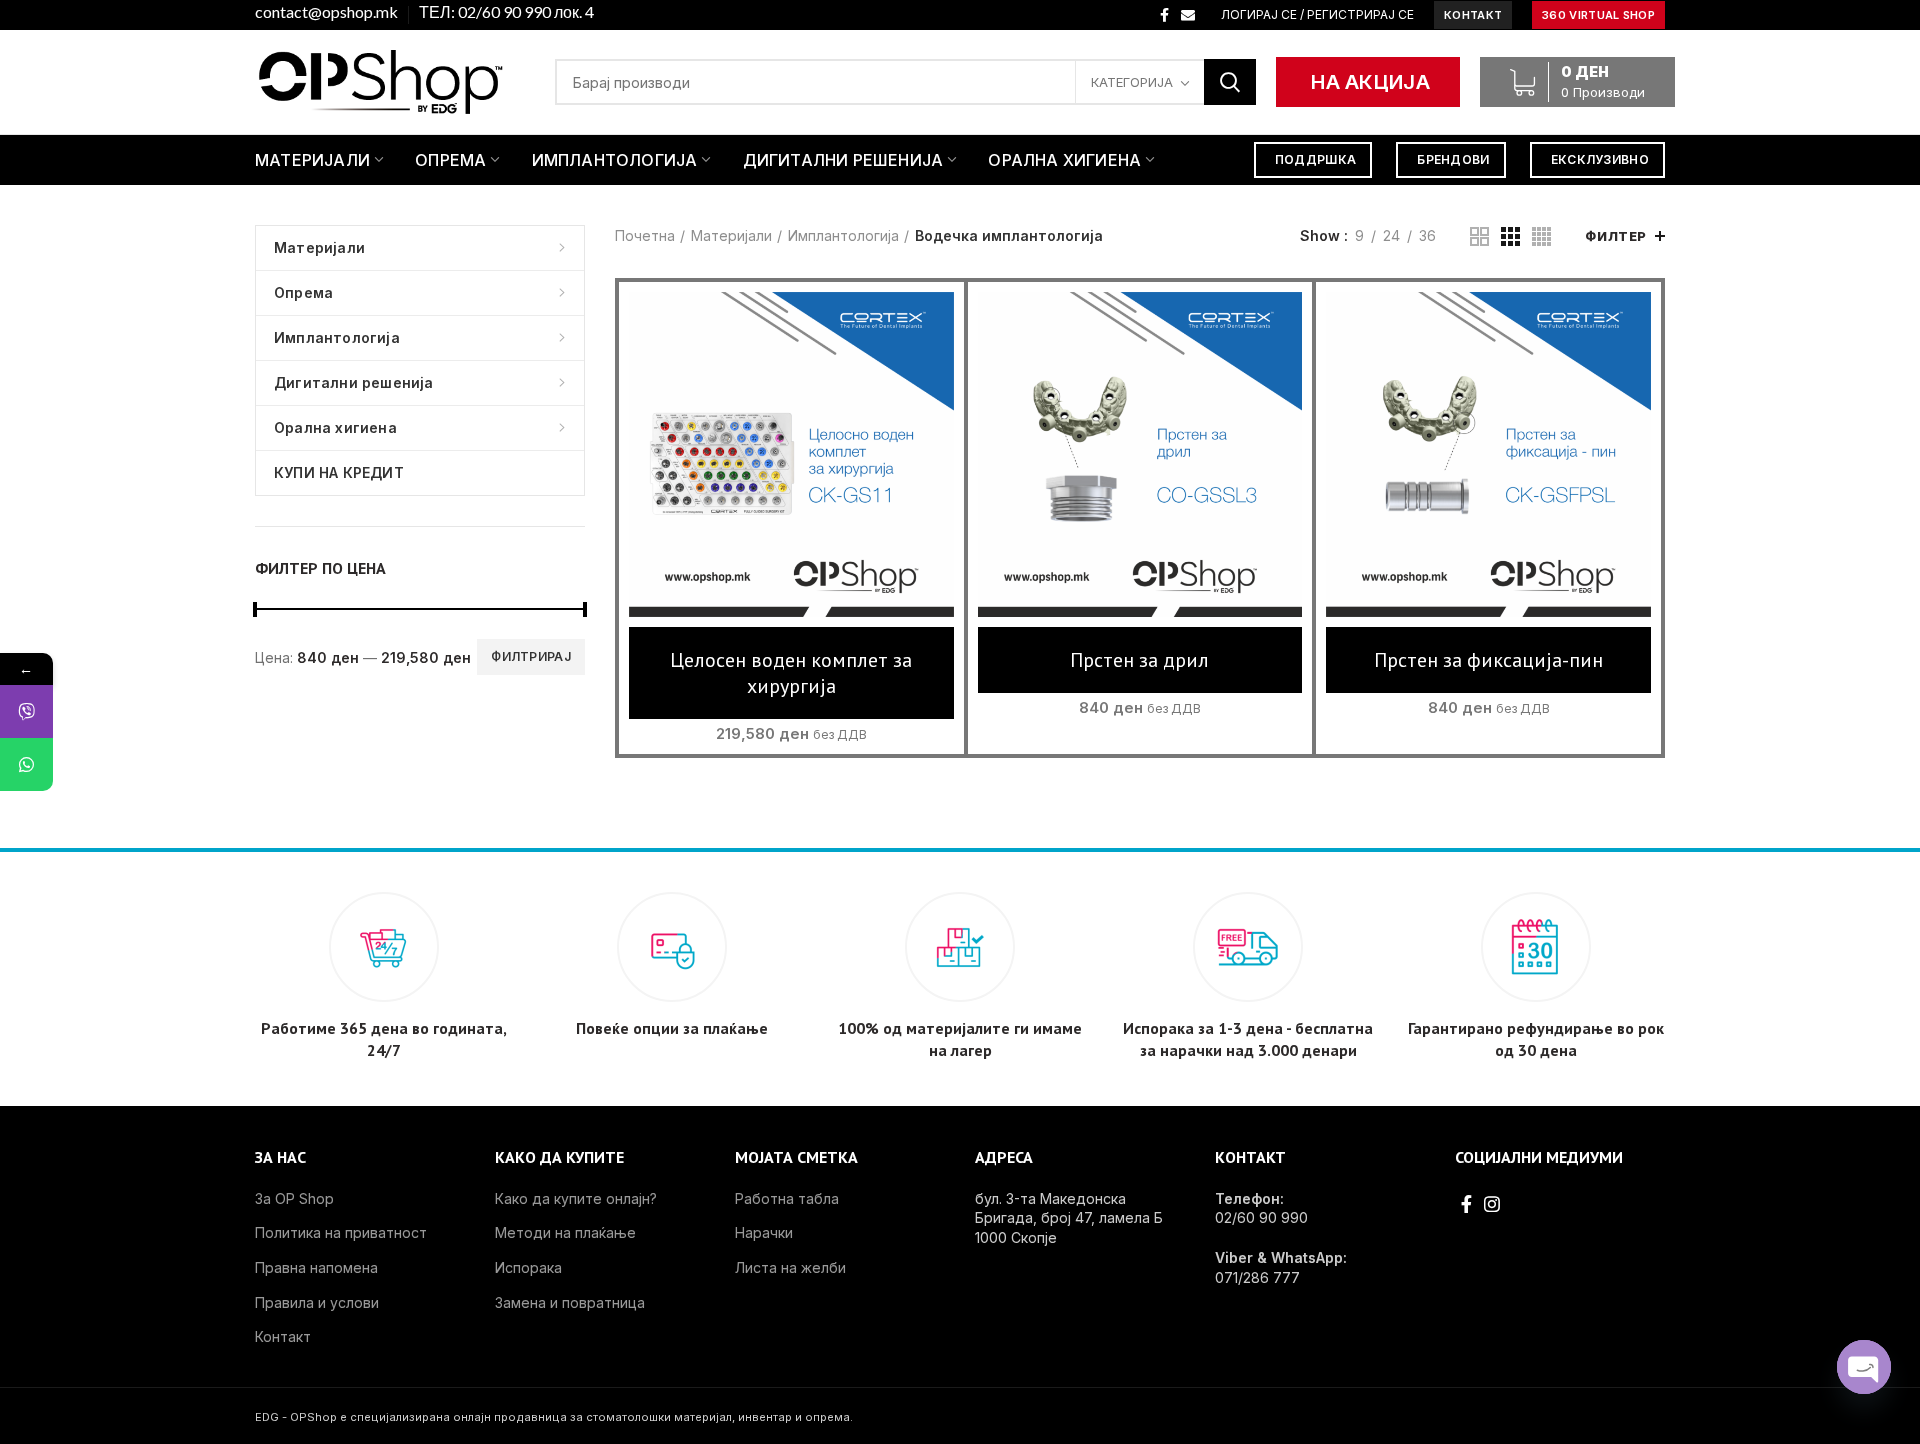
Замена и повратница (570, 1302)
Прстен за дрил (1139, 660)
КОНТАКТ (1473, 15)
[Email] (1188, 15)
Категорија (1132, 82)
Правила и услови (317, 1302)
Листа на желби (790, 1267)
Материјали (731, 235)
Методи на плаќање (565, 1232)
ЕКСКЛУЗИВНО (1600, 159)
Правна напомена (316, 1267)
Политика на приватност (341, 1232)
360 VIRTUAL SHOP (1598, 15)
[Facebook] (1164, 15)
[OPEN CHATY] (1864, 1367)
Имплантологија (843, 235)
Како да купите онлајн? (576, 1198)
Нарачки (764, 1232)
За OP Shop (294, 1198)
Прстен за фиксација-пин (1488, 660)
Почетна (645, 235)
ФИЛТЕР (1616, 236)
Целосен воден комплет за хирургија (791, 673)
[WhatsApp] (26, 764)
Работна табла (787, 1198)
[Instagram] (1492, 1204)
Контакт (283, 1336)
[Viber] (26, 711)
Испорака (528, 1267)
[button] (791, 474)
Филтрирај (531, 656)
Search (1230, 82)
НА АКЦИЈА (1370, 82)
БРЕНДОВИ (1453, 159)
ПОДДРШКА (1315, 159)
